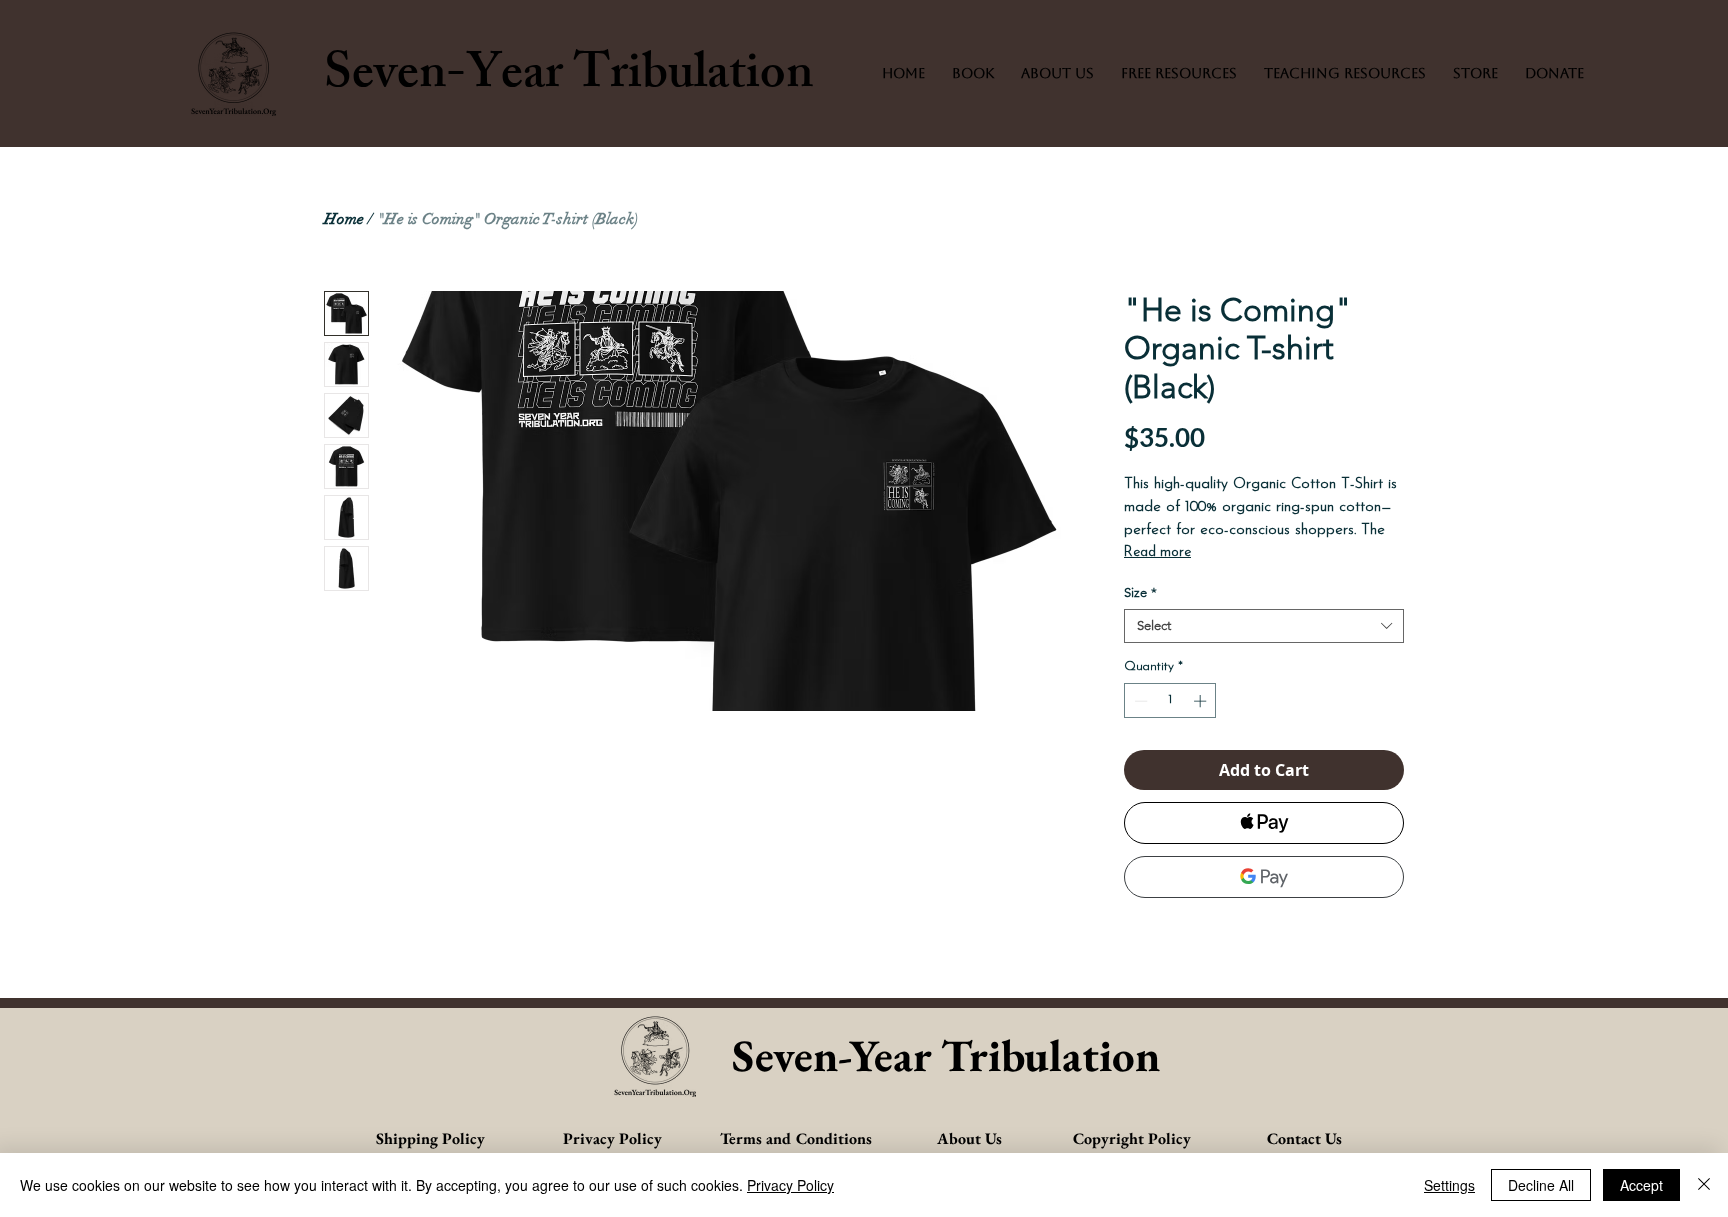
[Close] (1704, 1185)
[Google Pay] (1264, 877)
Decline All (1541, 1185)
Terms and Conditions (796, 1138)
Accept (1641, 1185)
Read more (1157, 552)
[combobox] (1264, 626)
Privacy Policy (790, 1185)
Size (1140, 592)
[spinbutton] (1170, 701)
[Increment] (1202, 701)
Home (344, 219)
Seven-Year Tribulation (568, 78)
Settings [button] (1449, 1185)
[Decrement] (1139, 701)
